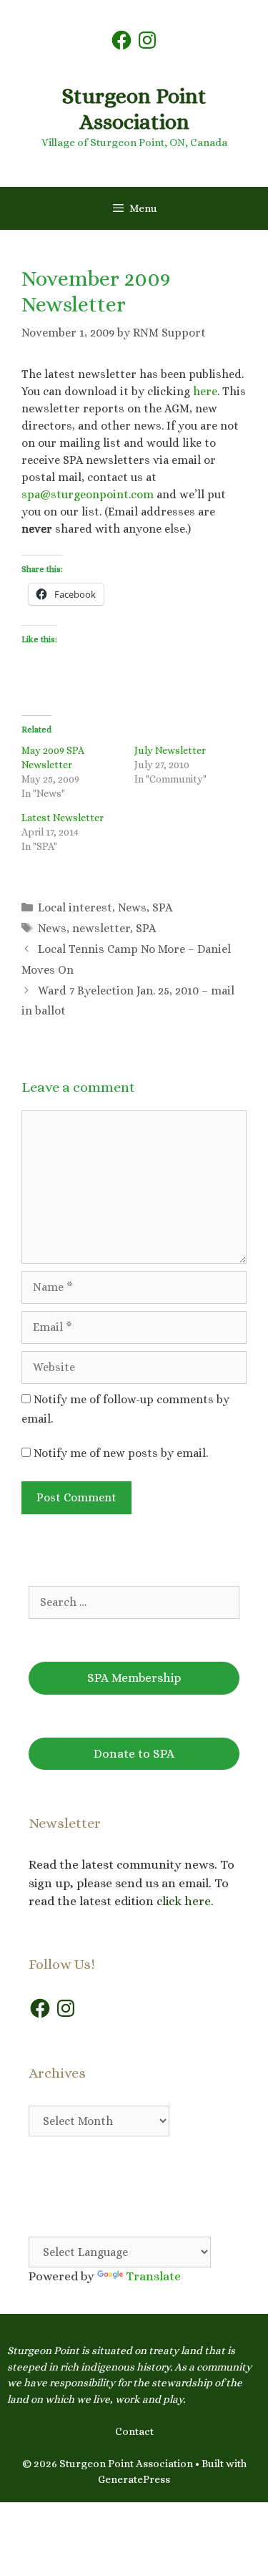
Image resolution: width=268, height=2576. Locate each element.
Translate (153, 2276)
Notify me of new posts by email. (121, 1453)
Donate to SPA (134, 1754)
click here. (187, 1901)
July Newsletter (170, 750)
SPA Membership (134, 1678)
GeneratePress (134, 2479)
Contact (134, 2431)
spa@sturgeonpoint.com (88, 494)
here (205, 391)
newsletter (101, 928)
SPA (162, 907)
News (132, 907)
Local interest (75, 907)
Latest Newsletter (63, 818)
